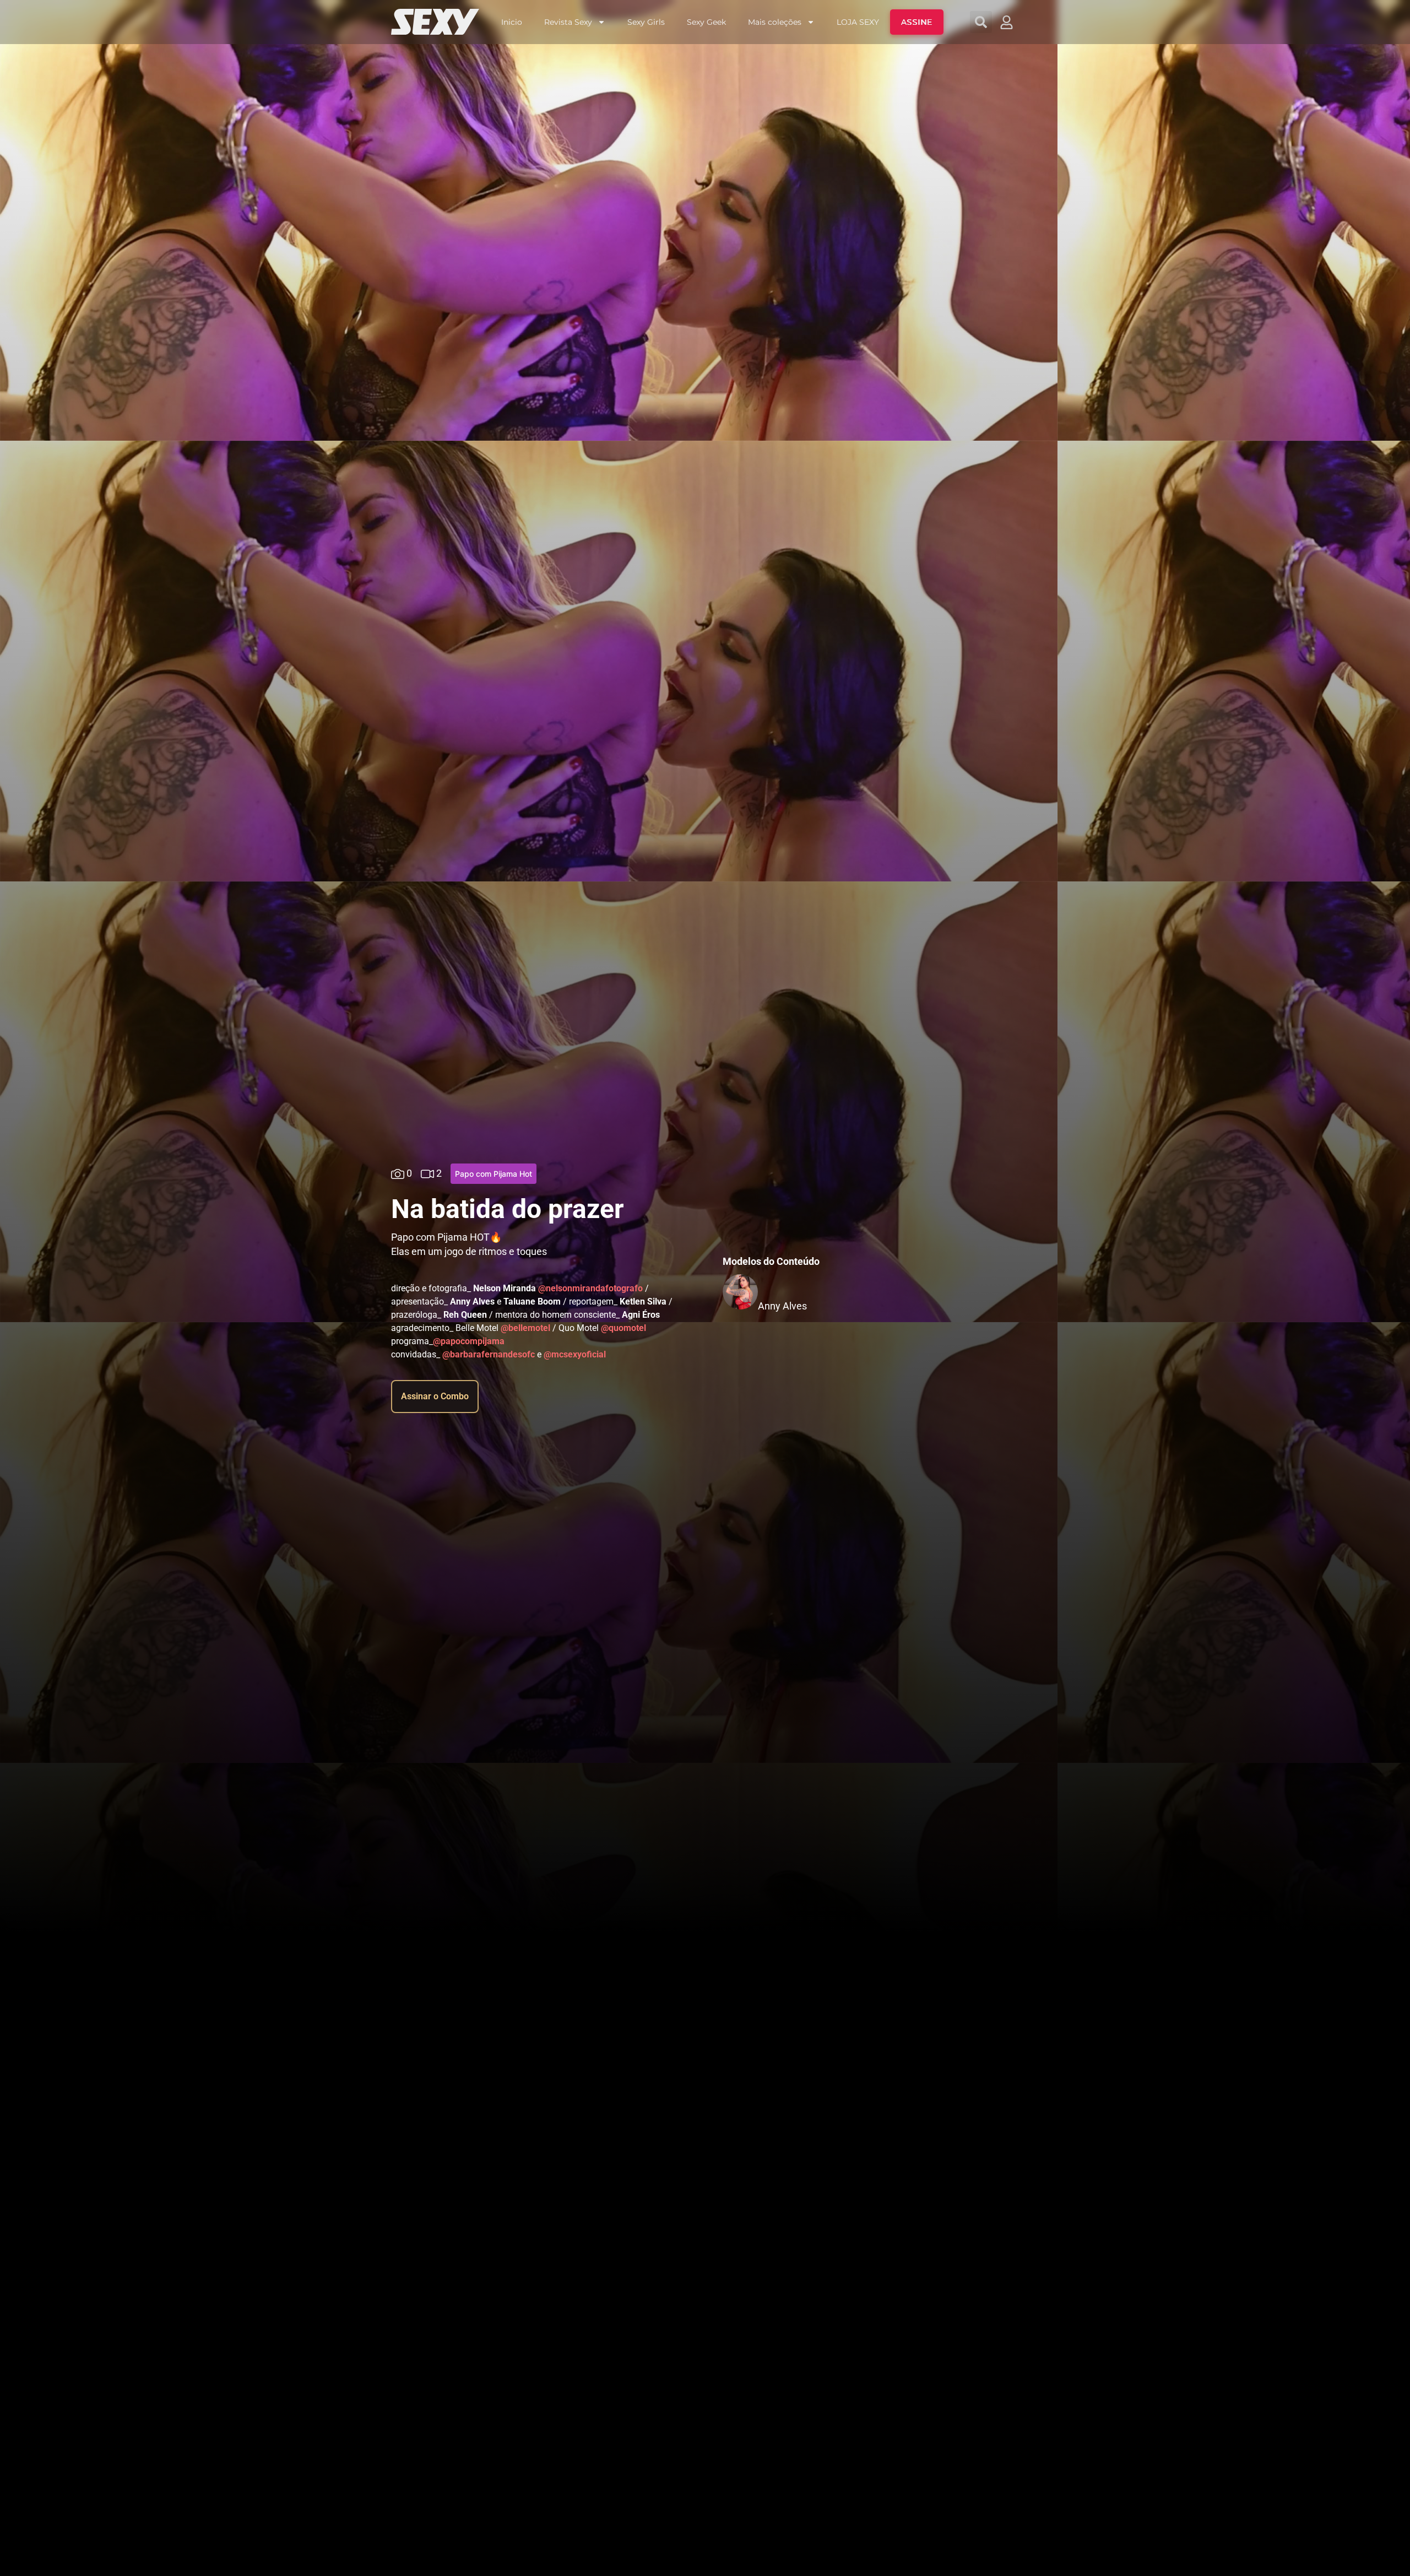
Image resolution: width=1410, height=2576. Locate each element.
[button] (981, 22)
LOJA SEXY (858, 22)
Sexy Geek (706, 22)
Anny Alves (782, 1306)
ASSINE (917, 22)
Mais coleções (775, 22)
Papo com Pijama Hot (493, 1174)
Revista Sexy (568, 22)
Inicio (512, 22)
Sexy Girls (646, 22)
